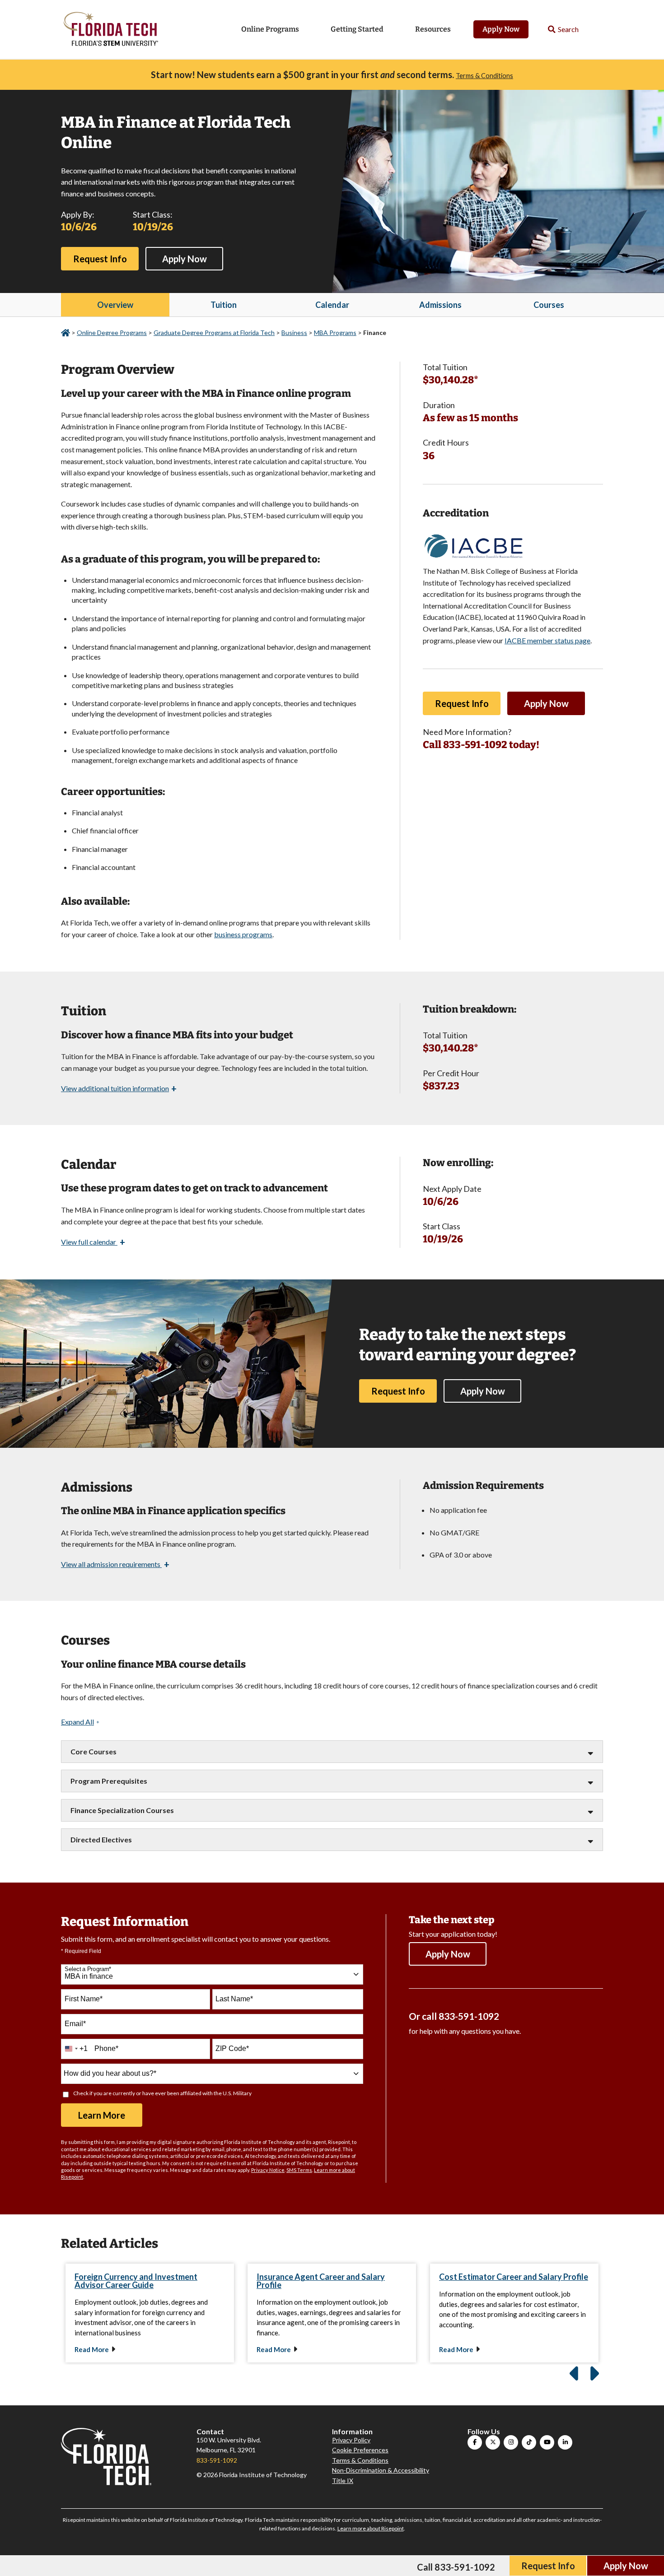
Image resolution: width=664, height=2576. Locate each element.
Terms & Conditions (484, 76)
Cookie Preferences (360, 2450)
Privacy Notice (268, 2170)
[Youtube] (547, 2442)
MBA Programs (335, 332)
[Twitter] (493, 2442)
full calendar (93, 1242)
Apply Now (501, 29)
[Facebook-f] (475, 2442)
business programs (243, 934)
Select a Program (88, 1969)
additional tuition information (119, 1088)
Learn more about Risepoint (371, 2528)
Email (75, 2024)
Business (294, 332)
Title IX (343, 2481)
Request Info (100, 259)
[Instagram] (511, 2442)
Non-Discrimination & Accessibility (381, 2470)
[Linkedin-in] (565, 2442)
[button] (563, 30)
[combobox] (212, 1974)
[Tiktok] (529, 2442)
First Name (84, 1999)
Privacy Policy (351, 2440)
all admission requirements (115, 1564)
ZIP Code (232, 2048)
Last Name (234, 1999)
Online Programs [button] (270, 29)
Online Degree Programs (112, 332)
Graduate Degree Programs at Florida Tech (214, 332)
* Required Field (81, 1951)
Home (65, 333)
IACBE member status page (547, 640)
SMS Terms (299, 2170)
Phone (106, 2048)
